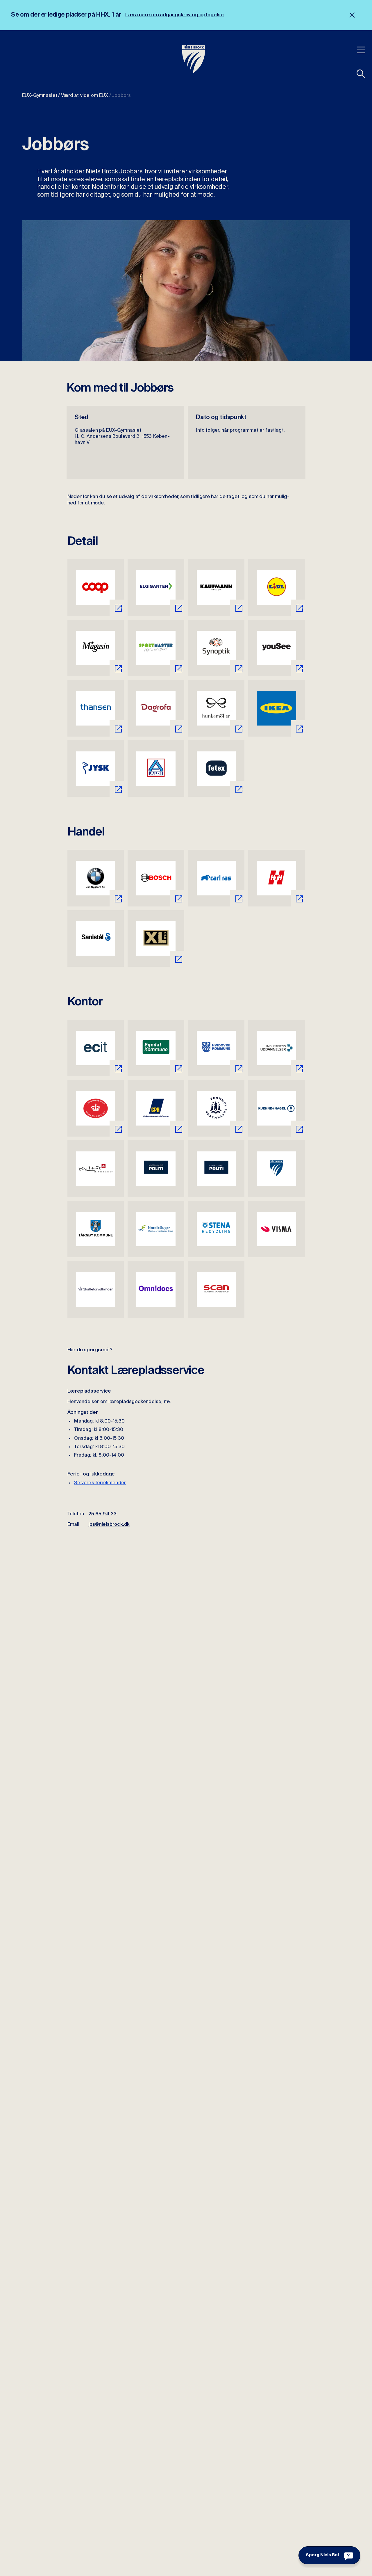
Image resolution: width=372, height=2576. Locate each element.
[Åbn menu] (361, 50)
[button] (361, 74)
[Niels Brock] (194, 59)
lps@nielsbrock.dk (109, 1525)
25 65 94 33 (103, 1514)
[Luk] (352, 15)
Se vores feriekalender (100, 1483)
